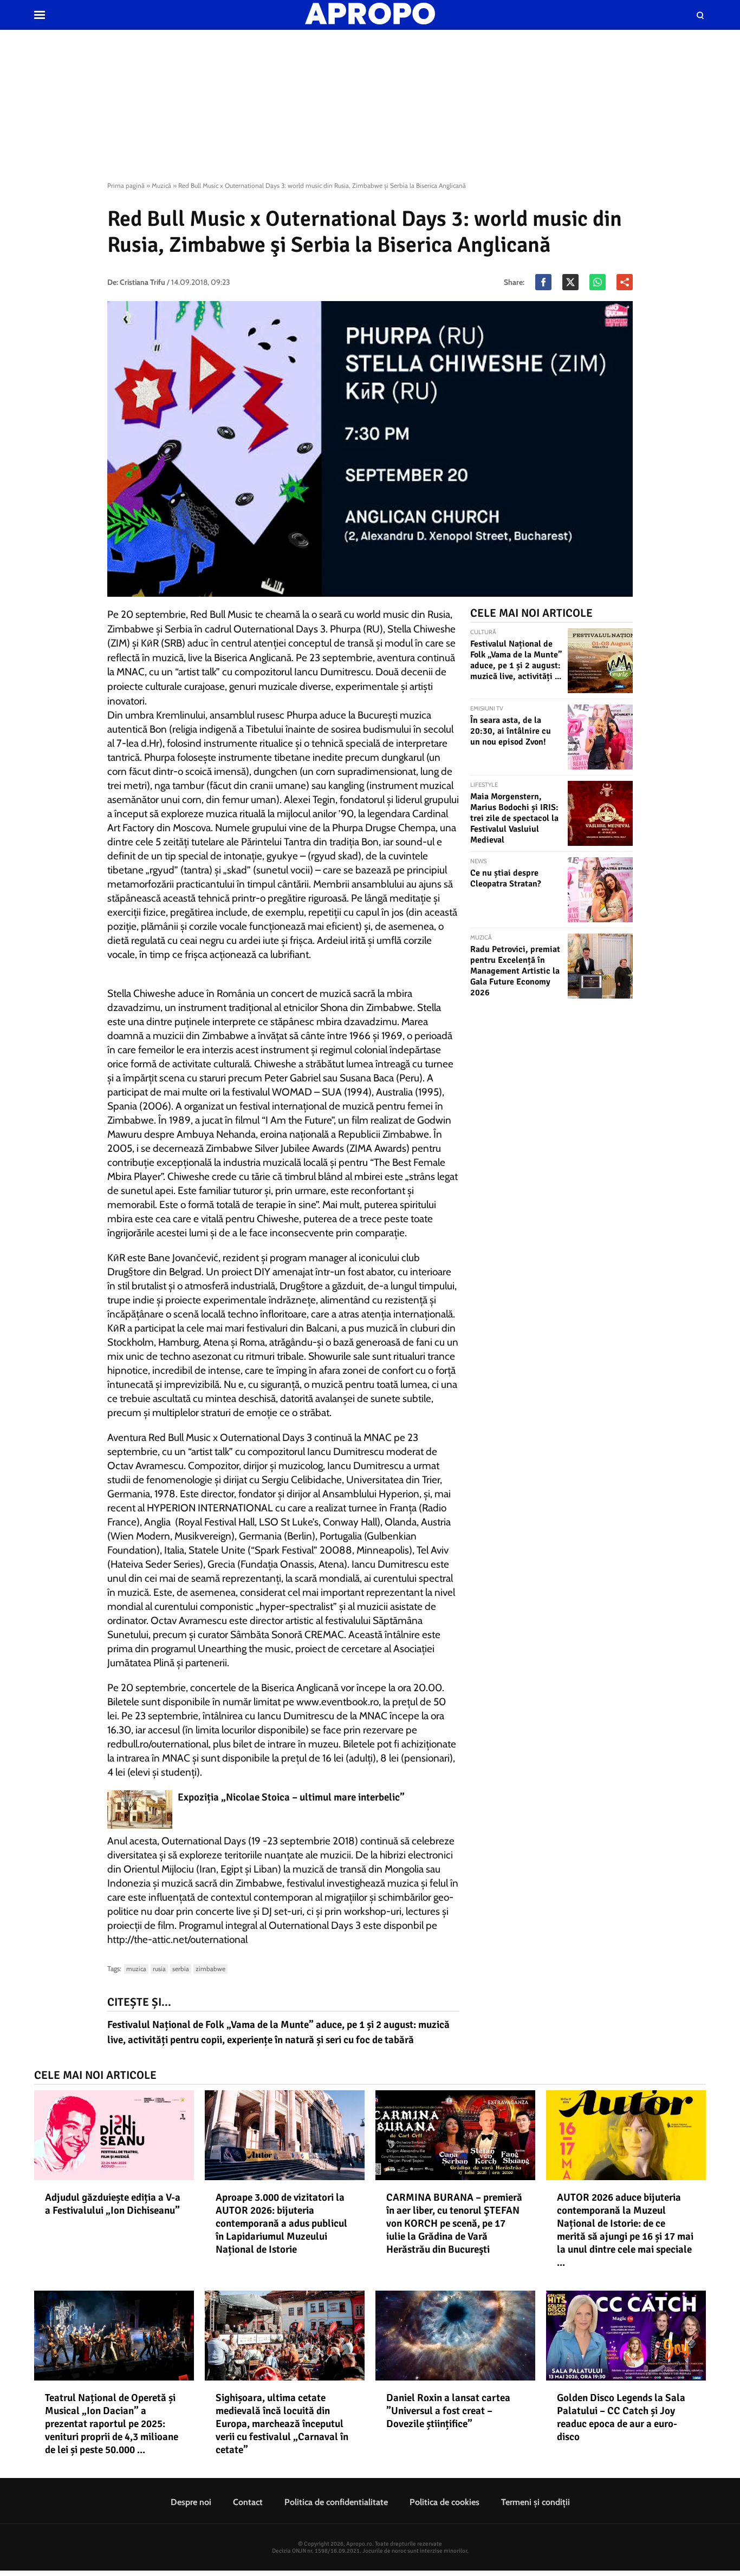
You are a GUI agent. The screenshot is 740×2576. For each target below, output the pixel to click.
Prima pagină (126, 185)
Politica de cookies (444, 2502)
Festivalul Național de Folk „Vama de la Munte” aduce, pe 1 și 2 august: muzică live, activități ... (516, 660)
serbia (181, 1969)
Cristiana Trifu (142, 282)
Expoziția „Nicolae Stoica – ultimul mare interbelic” (291, 1797)
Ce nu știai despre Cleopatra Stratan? (506, 878)
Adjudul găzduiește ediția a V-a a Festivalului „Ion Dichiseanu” (113, 2204)
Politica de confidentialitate (336, 2502)
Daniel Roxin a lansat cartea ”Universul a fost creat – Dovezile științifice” (448, 2411)
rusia (159, 1969)
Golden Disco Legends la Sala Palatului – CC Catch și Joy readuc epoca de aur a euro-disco (621, 2417)
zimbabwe (210, 1969)
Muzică (161, 185)
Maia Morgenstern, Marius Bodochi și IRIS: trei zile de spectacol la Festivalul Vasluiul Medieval (514, 818)
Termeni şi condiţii (535, 2502)
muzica (136, 1969)
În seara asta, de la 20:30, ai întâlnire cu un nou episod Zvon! (511, 731)
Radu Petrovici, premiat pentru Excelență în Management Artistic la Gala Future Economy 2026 (515, 971)
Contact (248, 2502)
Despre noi (191, 2502)
